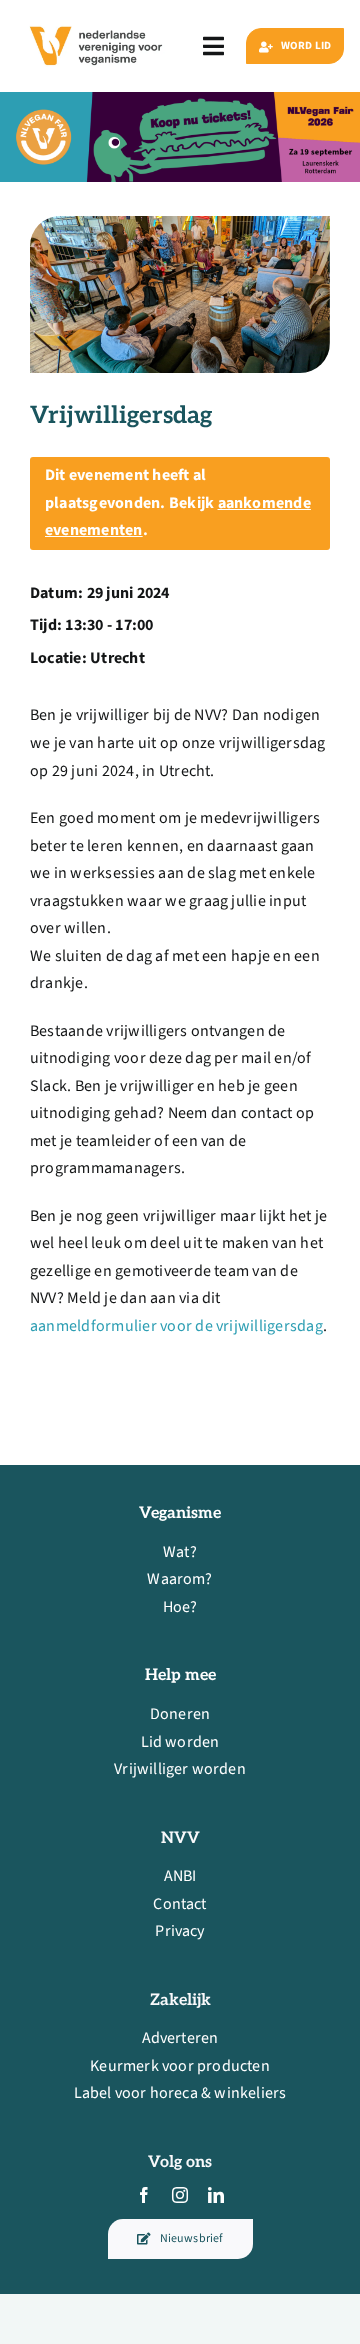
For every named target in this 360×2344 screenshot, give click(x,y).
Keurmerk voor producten (180, 2066)
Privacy (179, 1931)
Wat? (180, 1552)
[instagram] (180, 2195)
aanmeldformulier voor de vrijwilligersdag (176, 1326)
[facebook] (144, 2195)
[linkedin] (216, 2195)
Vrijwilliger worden (180, 1769)
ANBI (180, 1876)
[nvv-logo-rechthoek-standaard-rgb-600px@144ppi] (97, 22)
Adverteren (180, 2038)
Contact (179, 1904)
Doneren (180, 1714)
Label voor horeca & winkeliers (180, 2093)
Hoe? (180, 1607)
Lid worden (180, 1742)
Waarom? (179, 1579)
